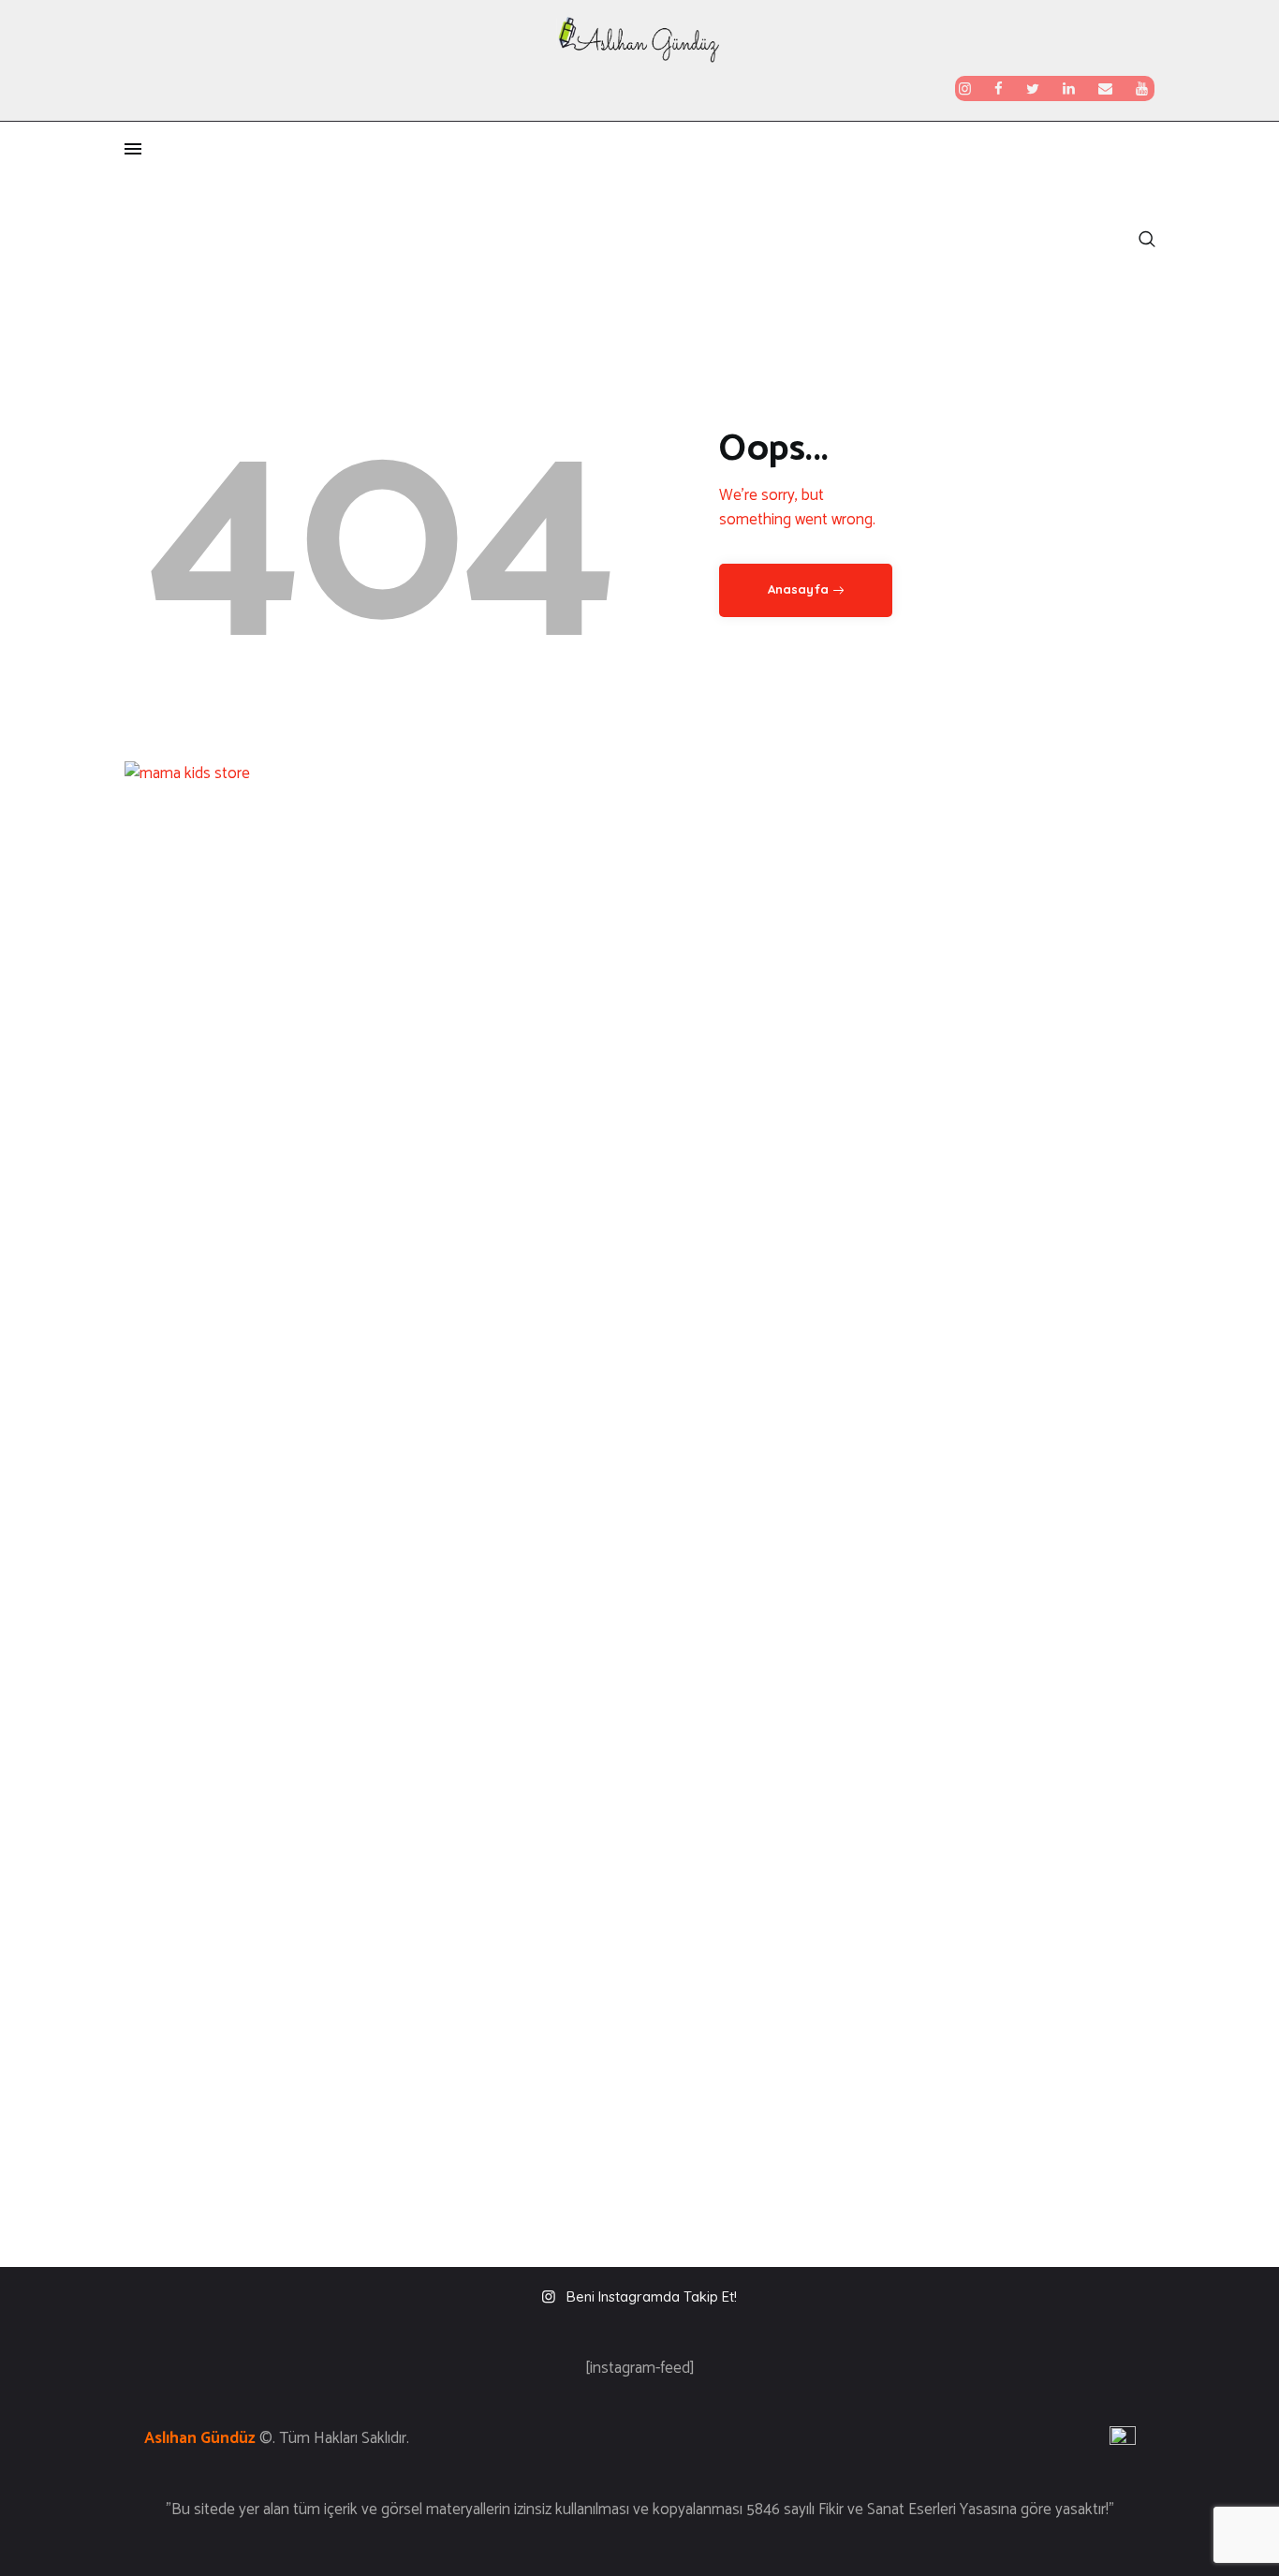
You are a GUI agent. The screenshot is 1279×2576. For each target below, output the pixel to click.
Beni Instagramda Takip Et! (652, 2296)
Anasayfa (798, 589)
